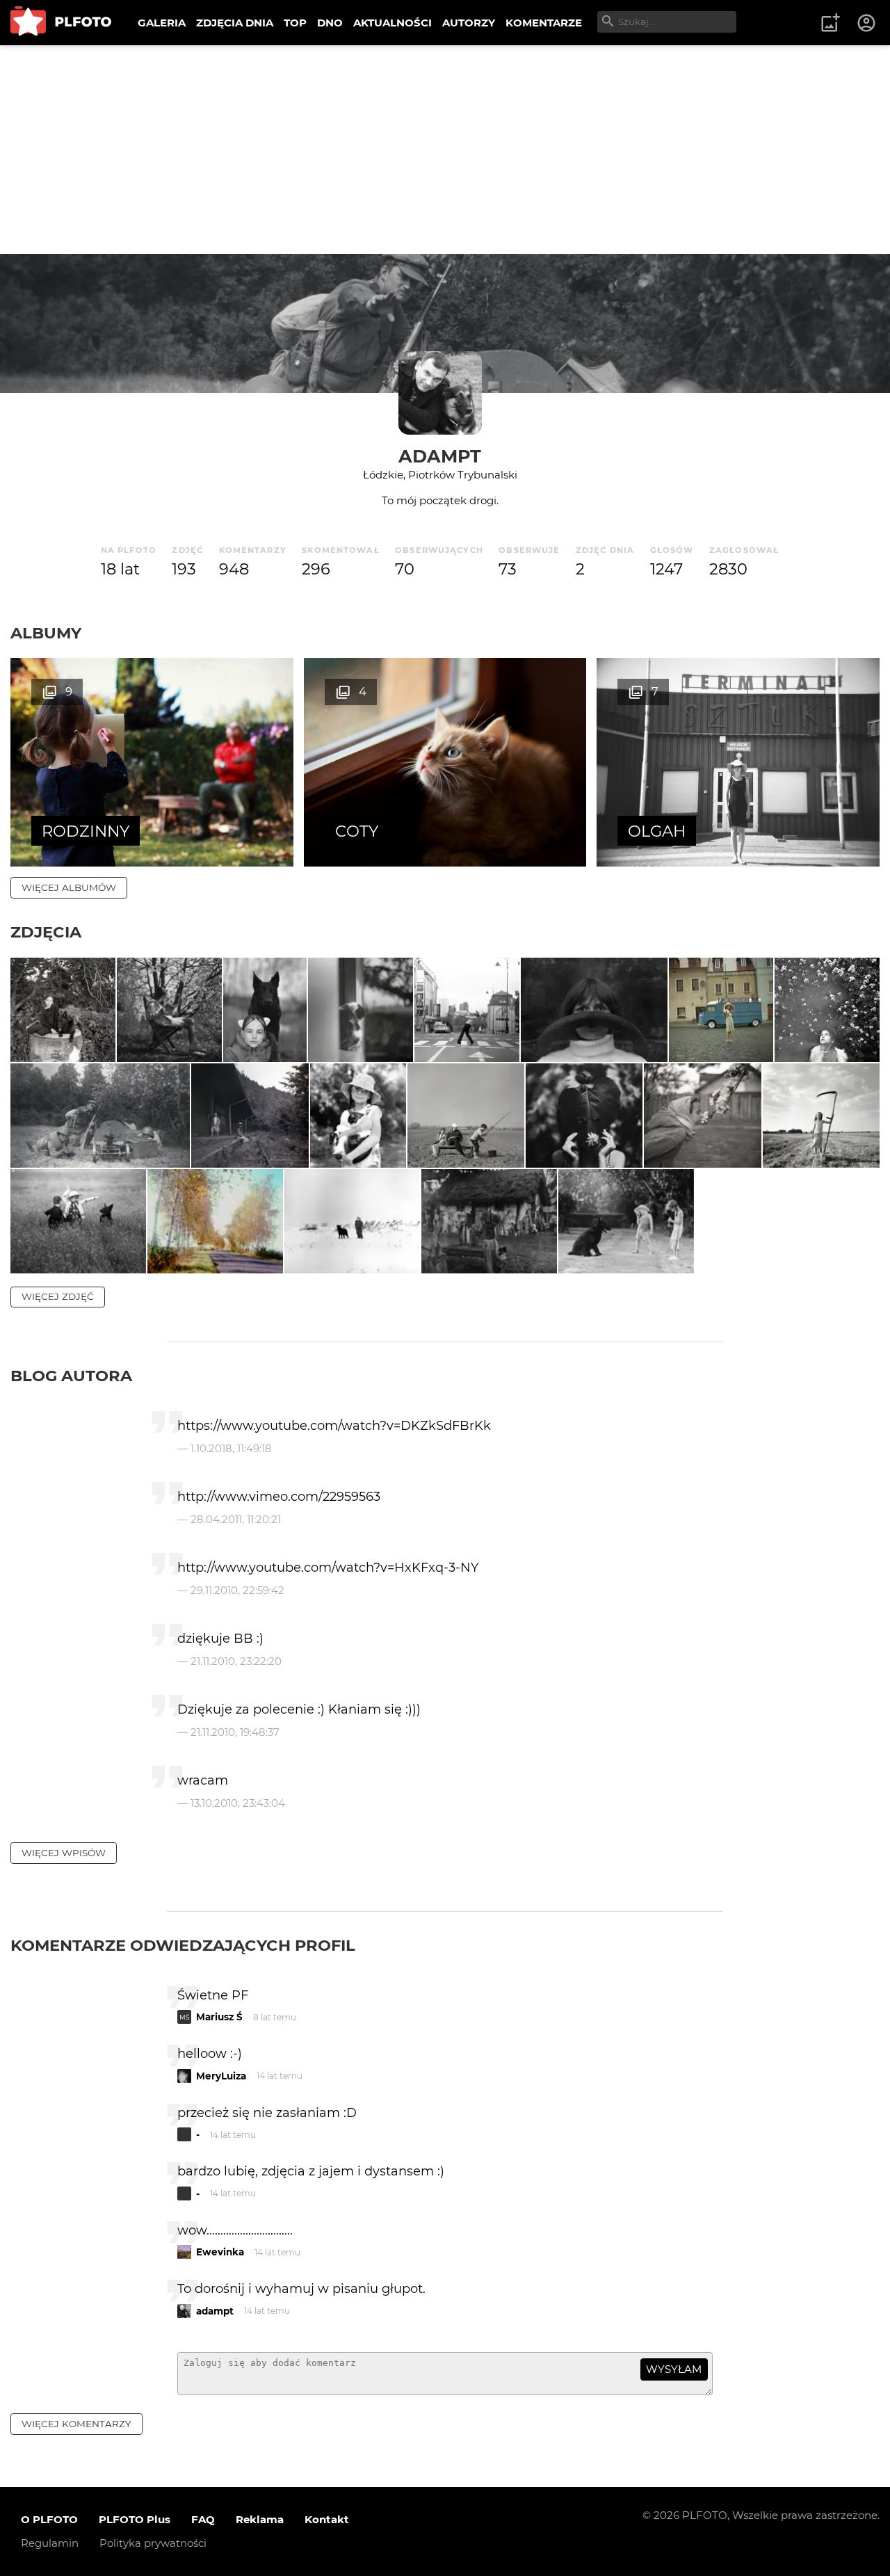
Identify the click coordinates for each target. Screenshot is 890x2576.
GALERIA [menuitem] (162, 23)
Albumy (46, 633)
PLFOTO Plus (135, 2519)
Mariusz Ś (219, 2017)
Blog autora (71, 1376)
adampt (440, 456)
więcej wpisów (64, 1853)
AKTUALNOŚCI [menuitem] (393, 23)
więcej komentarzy (76, 2424)
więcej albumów (69, 887)
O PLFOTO (49, 2519)
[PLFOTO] (61, 23)
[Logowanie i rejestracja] (867, 23)
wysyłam (674, 2369)
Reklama (260, 2519)
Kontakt (327, 2519)
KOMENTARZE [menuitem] (544, 23)
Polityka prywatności (153, 2543)
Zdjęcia (46, 932)
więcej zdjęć (58, 1296)
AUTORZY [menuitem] (469, 23)
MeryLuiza (221, 2076)
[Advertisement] (445, 150)
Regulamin (50, 2543)
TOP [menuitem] (295, 23)
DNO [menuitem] (330, 23)
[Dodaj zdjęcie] (830, 23)
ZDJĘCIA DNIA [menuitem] (235, 23)
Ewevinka (220, 2252)
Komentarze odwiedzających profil (183, 1945)
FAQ (203, 2519)
